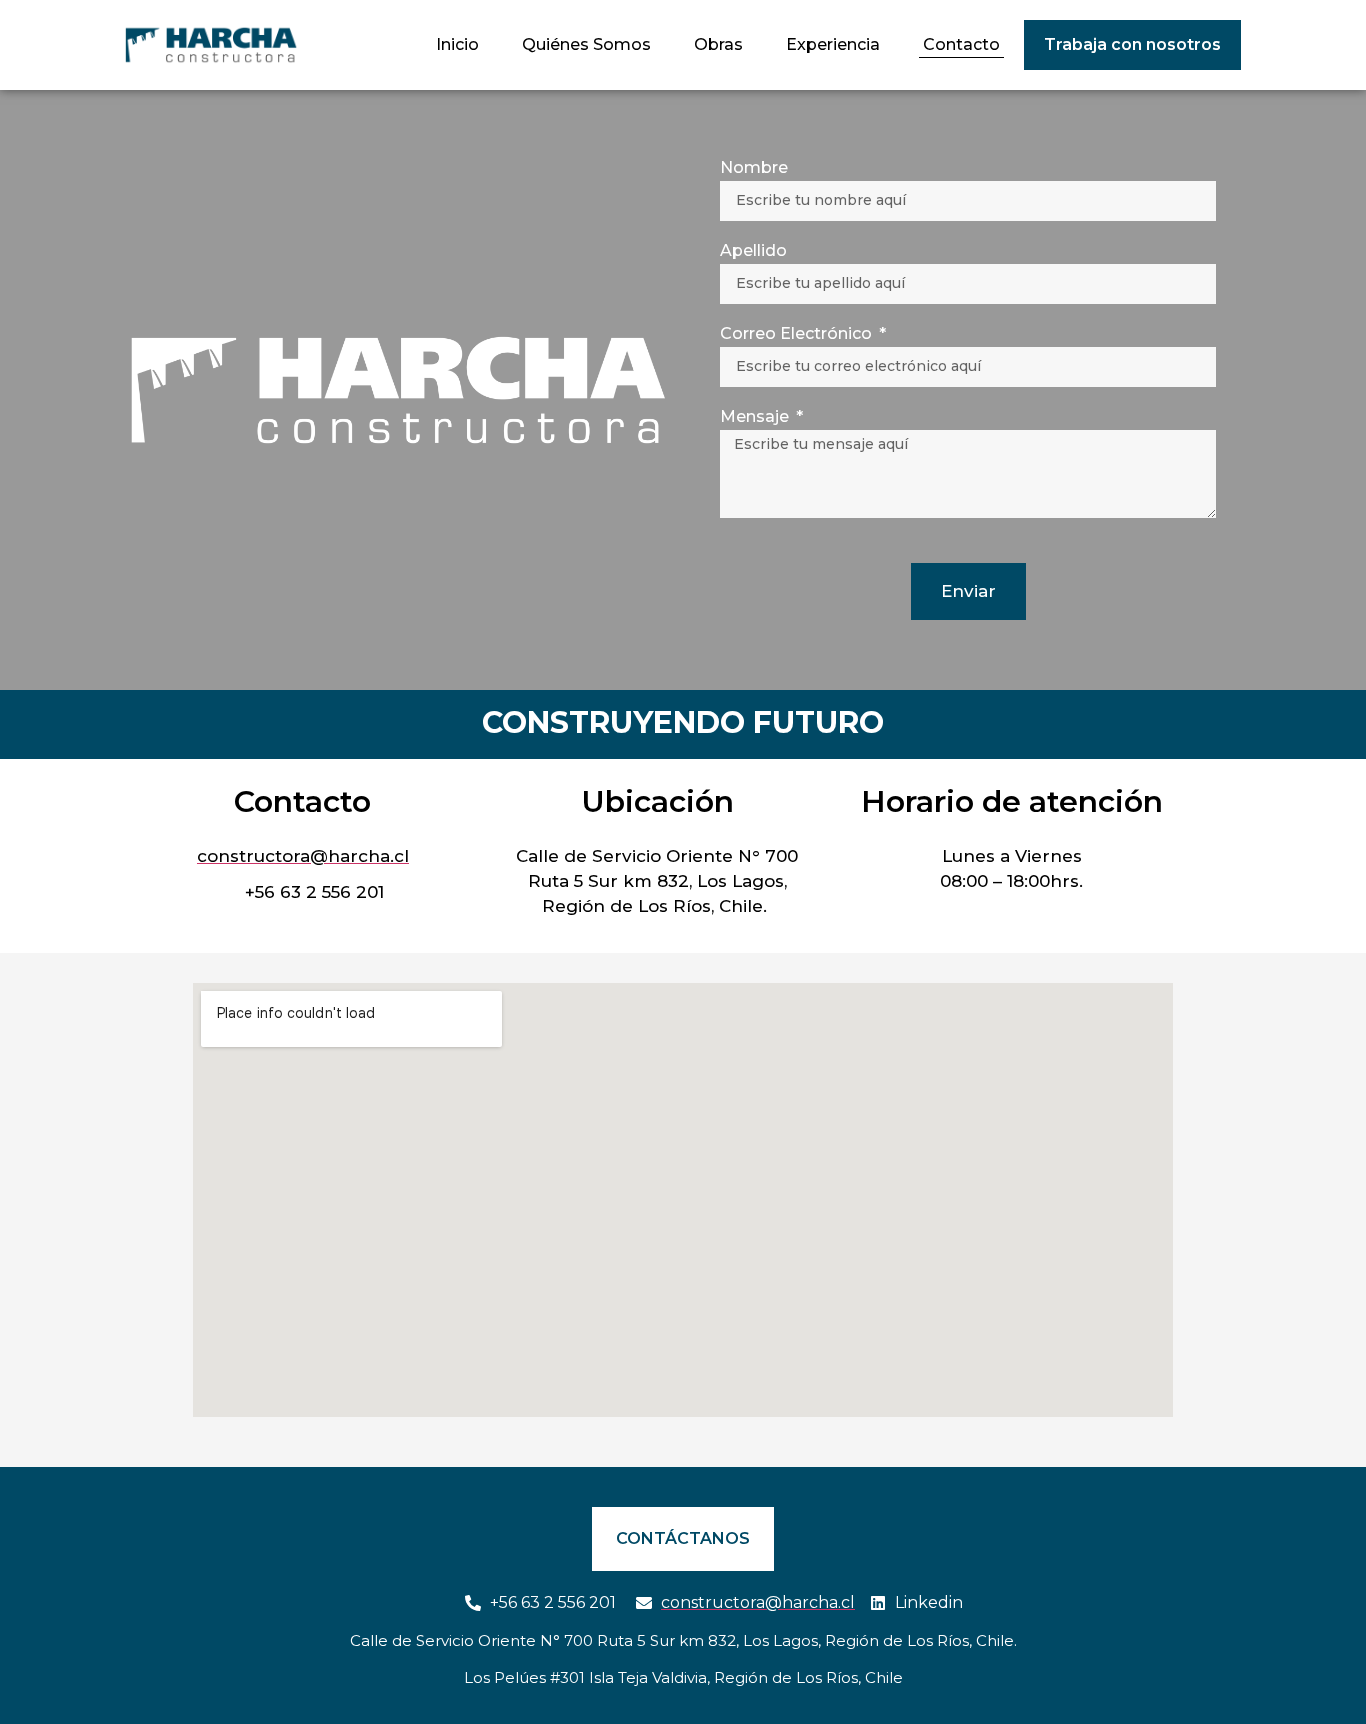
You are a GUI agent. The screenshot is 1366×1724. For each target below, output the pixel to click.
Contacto (961, 44)
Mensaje (756, 417)
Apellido (753, 251)
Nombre (754, 168)
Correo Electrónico (798, 334)
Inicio (457, 44)
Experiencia (833, 44)
